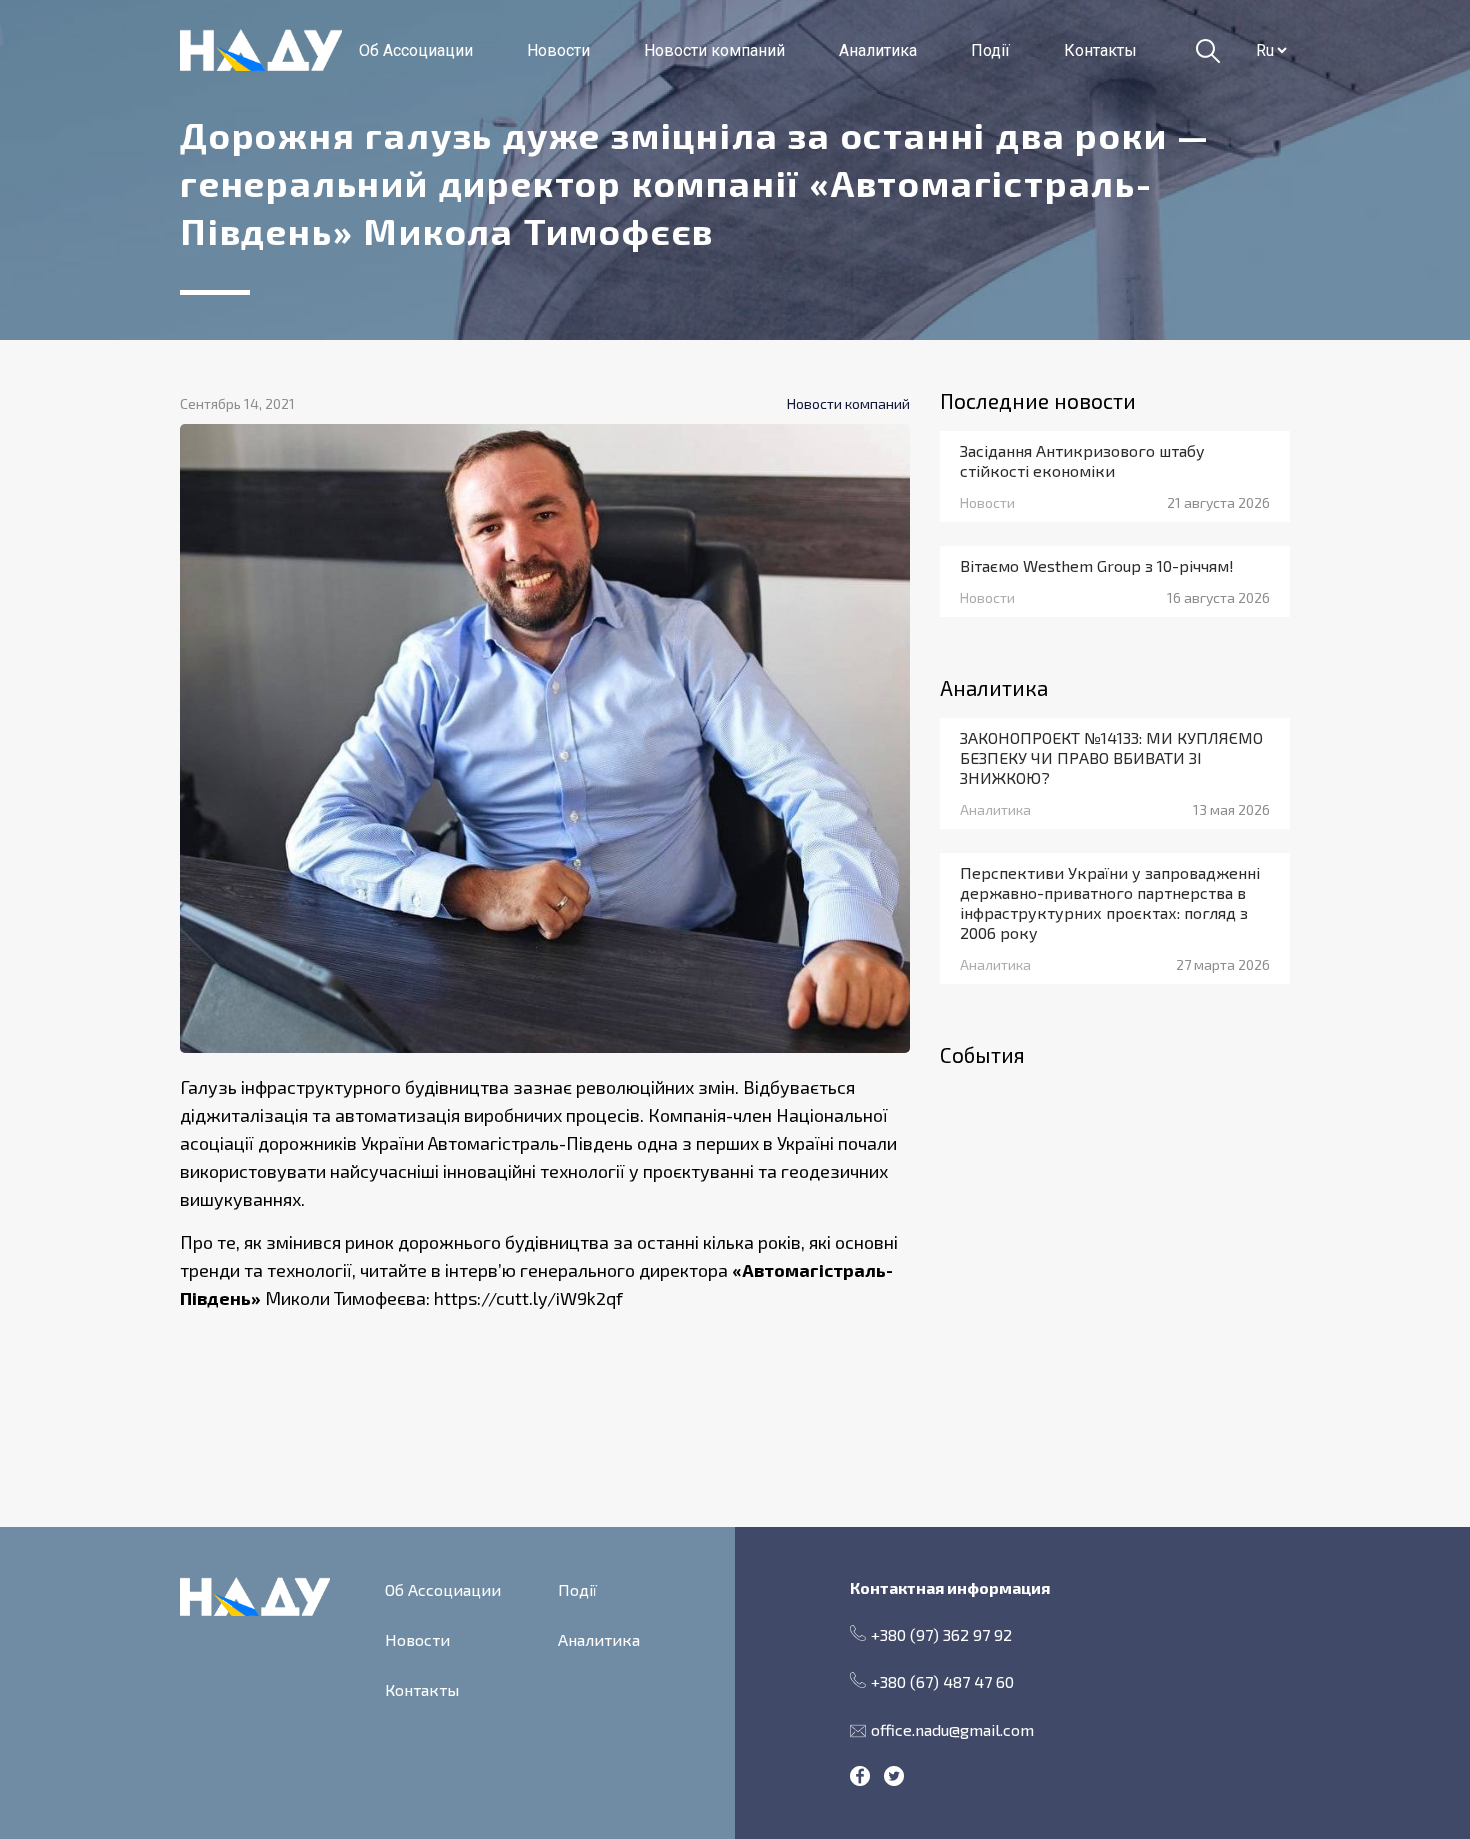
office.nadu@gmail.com (952, 1729)
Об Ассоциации (416, 50)
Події (990, 50)
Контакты (1100, 50)
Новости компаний (714, 50)
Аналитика (878, 50)
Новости (558, 50)
